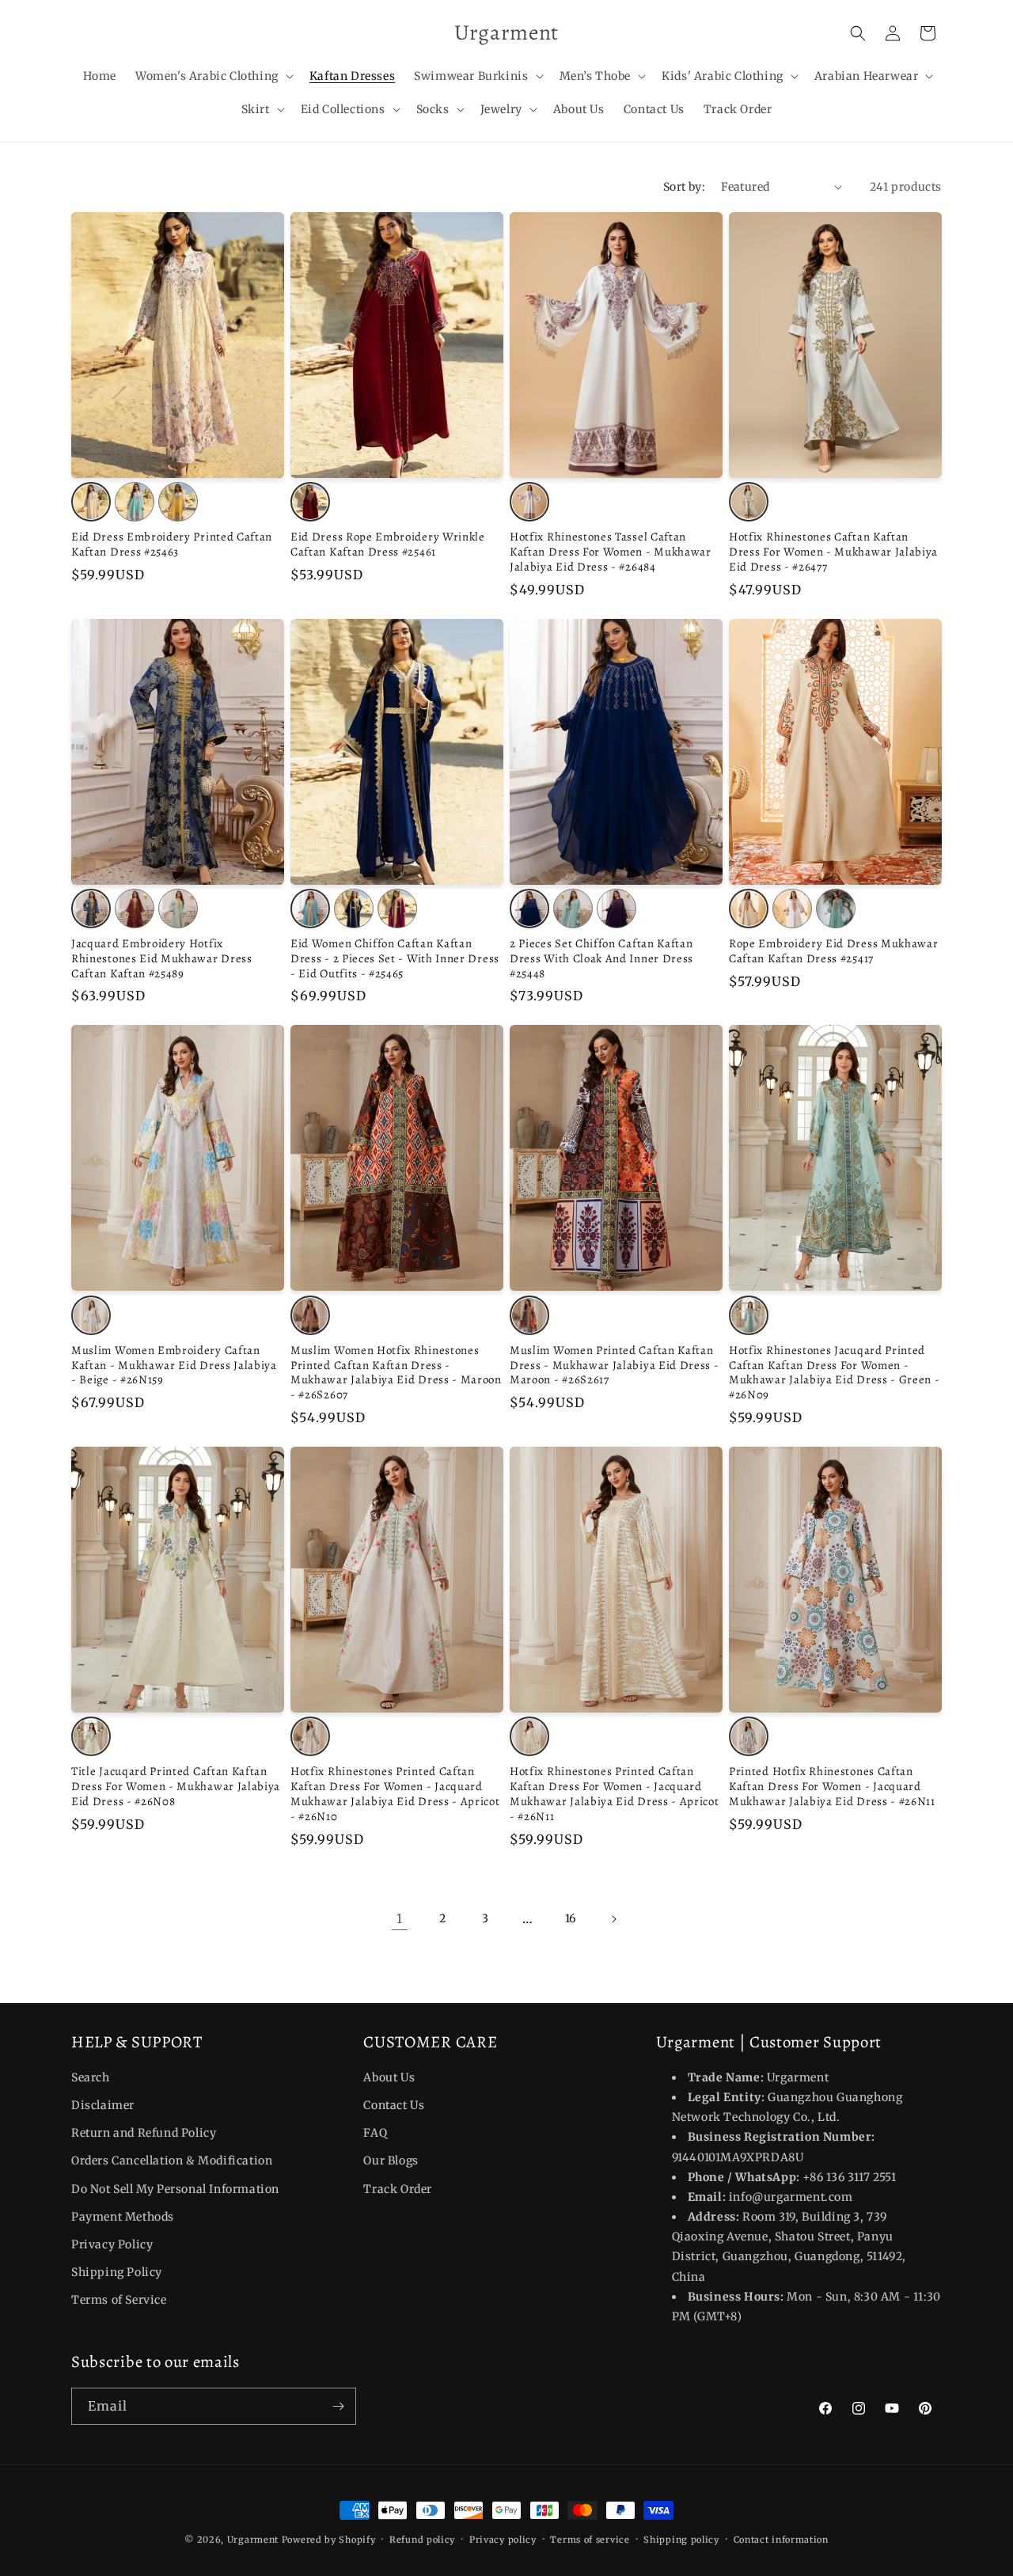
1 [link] (400, 1918)
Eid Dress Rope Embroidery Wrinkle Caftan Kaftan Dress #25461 (388, 544)
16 (571, 1918)
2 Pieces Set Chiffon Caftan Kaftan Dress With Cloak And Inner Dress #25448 (601, 959)
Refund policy (422, 2539)
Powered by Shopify (329, 2540)
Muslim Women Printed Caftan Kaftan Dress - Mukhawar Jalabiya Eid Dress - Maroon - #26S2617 (615, 1366)
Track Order (398, 2189)
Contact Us (394, 2105)
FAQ (375, 2133)
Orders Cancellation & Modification (172, 2161)
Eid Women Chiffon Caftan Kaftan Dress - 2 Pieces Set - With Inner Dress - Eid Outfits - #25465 (395, 959)
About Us (389, 2077)
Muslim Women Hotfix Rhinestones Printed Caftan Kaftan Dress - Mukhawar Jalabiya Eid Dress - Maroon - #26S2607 (396, 1373)
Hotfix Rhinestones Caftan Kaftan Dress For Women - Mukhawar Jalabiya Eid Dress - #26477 (833, 552)
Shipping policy (681, 2539)
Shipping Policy (117, 2272)
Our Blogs (391, 2161)
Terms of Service (119, 2301)
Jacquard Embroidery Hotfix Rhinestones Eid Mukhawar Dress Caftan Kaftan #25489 (162, 959)
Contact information (781, 2539)
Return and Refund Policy (144, 2133)
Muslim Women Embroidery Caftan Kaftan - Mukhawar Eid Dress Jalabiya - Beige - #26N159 (174, 1366)
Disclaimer (103, 2105)
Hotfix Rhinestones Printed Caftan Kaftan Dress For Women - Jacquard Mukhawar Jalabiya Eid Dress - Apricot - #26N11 (615, 1794)
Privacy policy (503, 2539)
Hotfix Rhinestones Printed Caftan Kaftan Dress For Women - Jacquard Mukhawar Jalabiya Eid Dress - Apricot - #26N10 (395, 1794)
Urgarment (253, 2540)
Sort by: (684, 187)
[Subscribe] (338, 2406)
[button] (213, 76)
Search (91, 2077)
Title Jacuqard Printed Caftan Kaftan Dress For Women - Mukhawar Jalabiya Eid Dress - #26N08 (176, 1787)
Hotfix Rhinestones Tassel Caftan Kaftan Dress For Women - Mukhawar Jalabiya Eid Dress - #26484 (611, 552)
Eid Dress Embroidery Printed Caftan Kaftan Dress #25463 (172, 544)
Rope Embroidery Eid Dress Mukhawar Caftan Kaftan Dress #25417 (833, 951)
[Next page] (613, 1919)
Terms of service (590, 2539)
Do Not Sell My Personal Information (175, 2189)
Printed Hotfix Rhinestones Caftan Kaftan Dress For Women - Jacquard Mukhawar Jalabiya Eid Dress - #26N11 (832, 1787)
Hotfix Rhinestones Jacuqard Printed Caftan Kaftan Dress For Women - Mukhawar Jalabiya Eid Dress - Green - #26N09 (835, 1373)
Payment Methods (123, 2217)
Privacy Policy (112, 2244)
